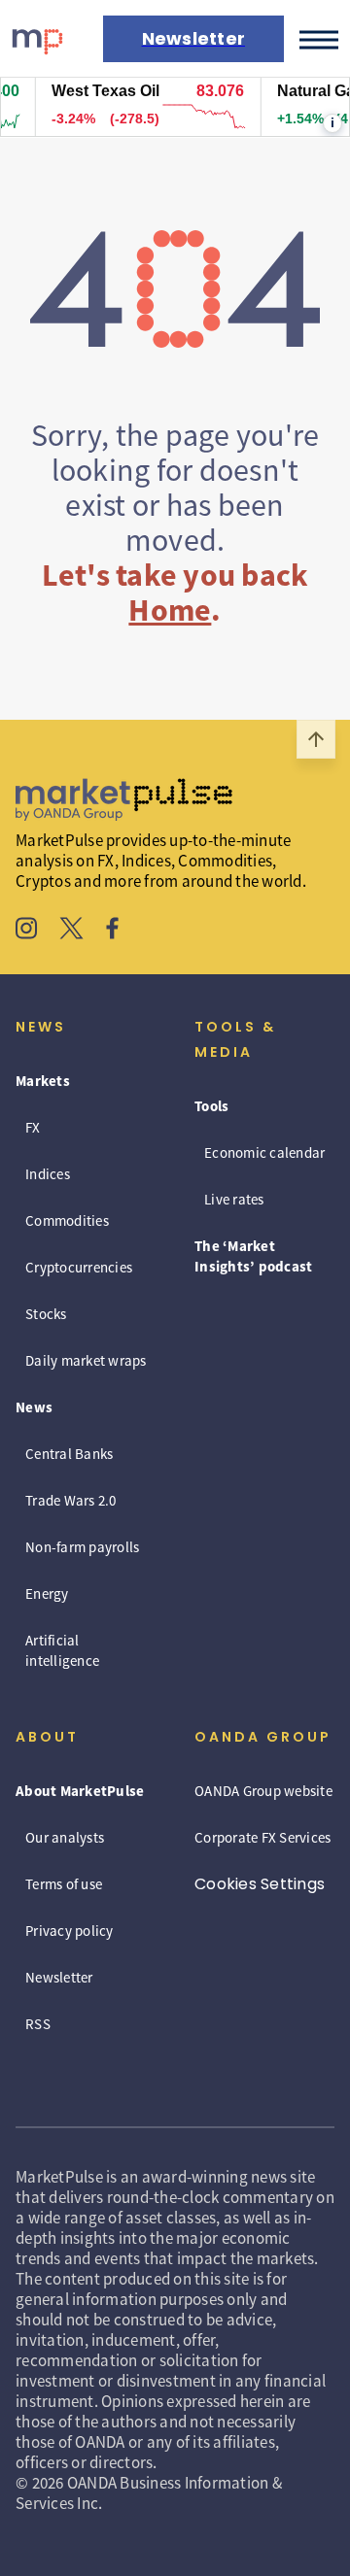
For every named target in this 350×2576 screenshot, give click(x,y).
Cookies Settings (260, 1884)
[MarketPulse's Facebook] (112, 931)
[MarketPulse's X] (72, 931)
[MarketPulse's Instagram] (27, 931)
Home (170, 610)
